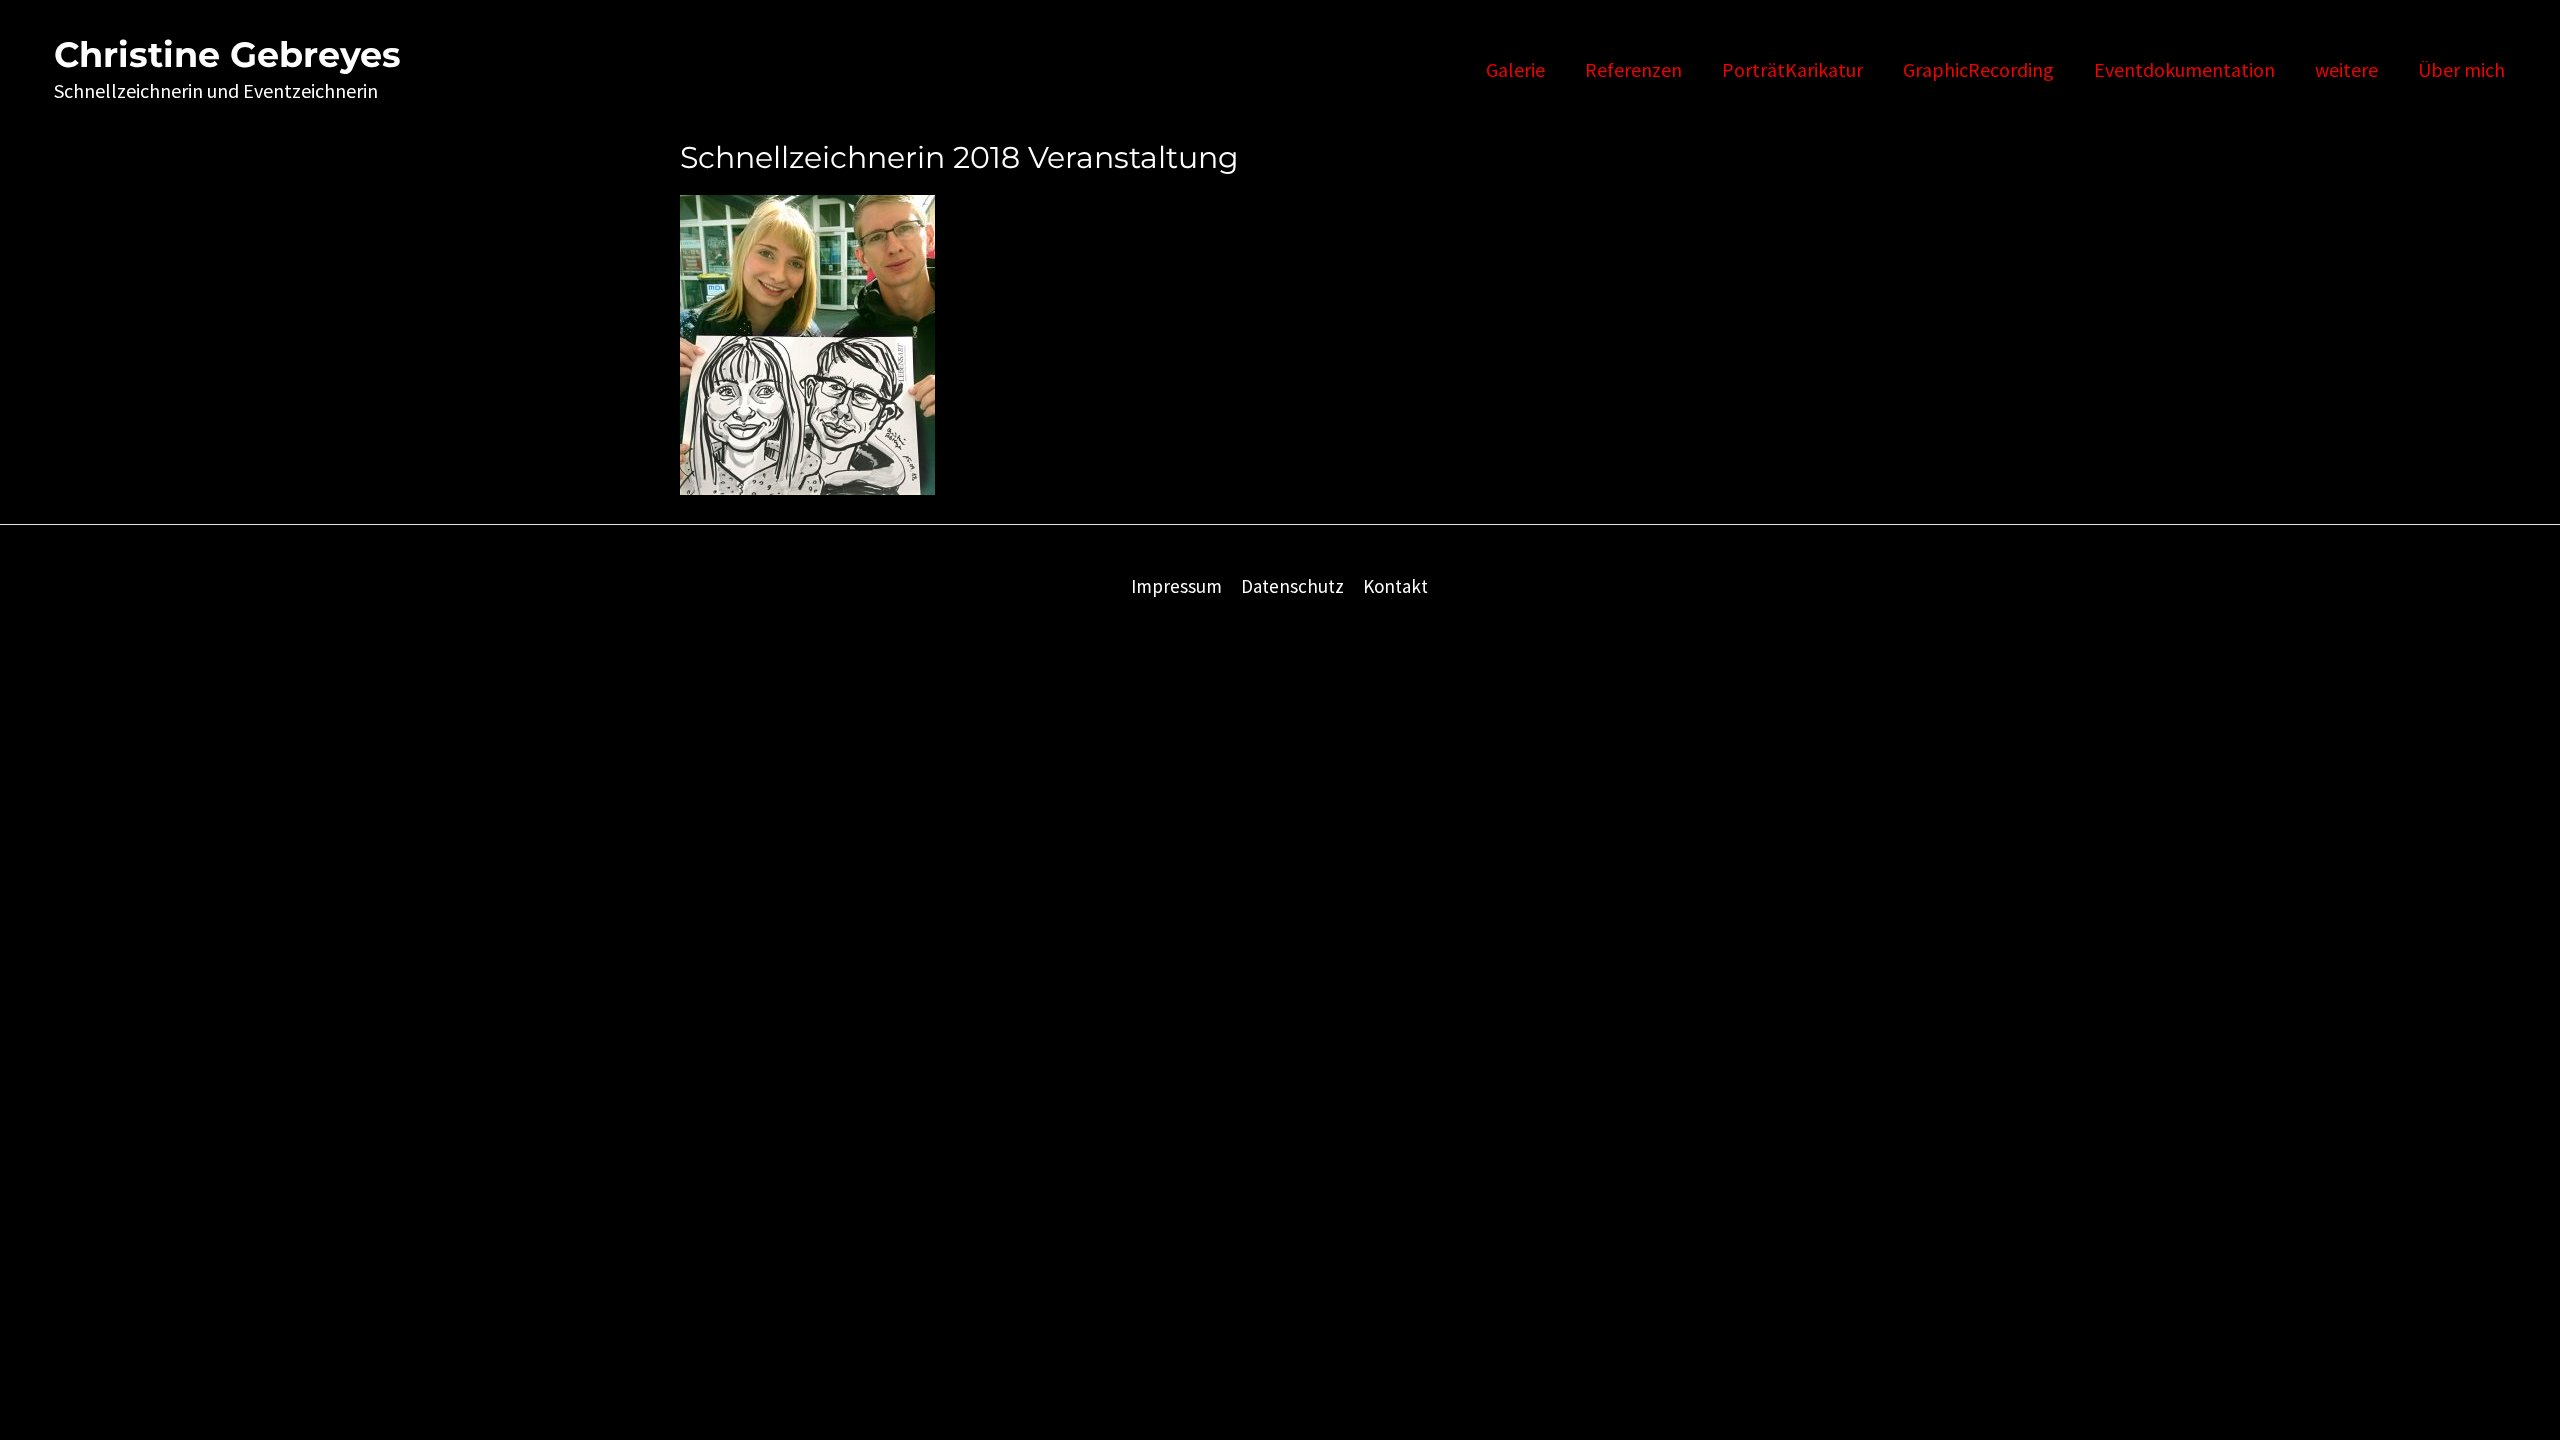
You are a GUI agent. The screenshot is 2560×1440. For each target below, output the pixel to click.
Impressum (1176, 586)
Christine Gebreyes (227, 54)
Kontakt (1395, 586)
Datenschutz (1292, 586)
